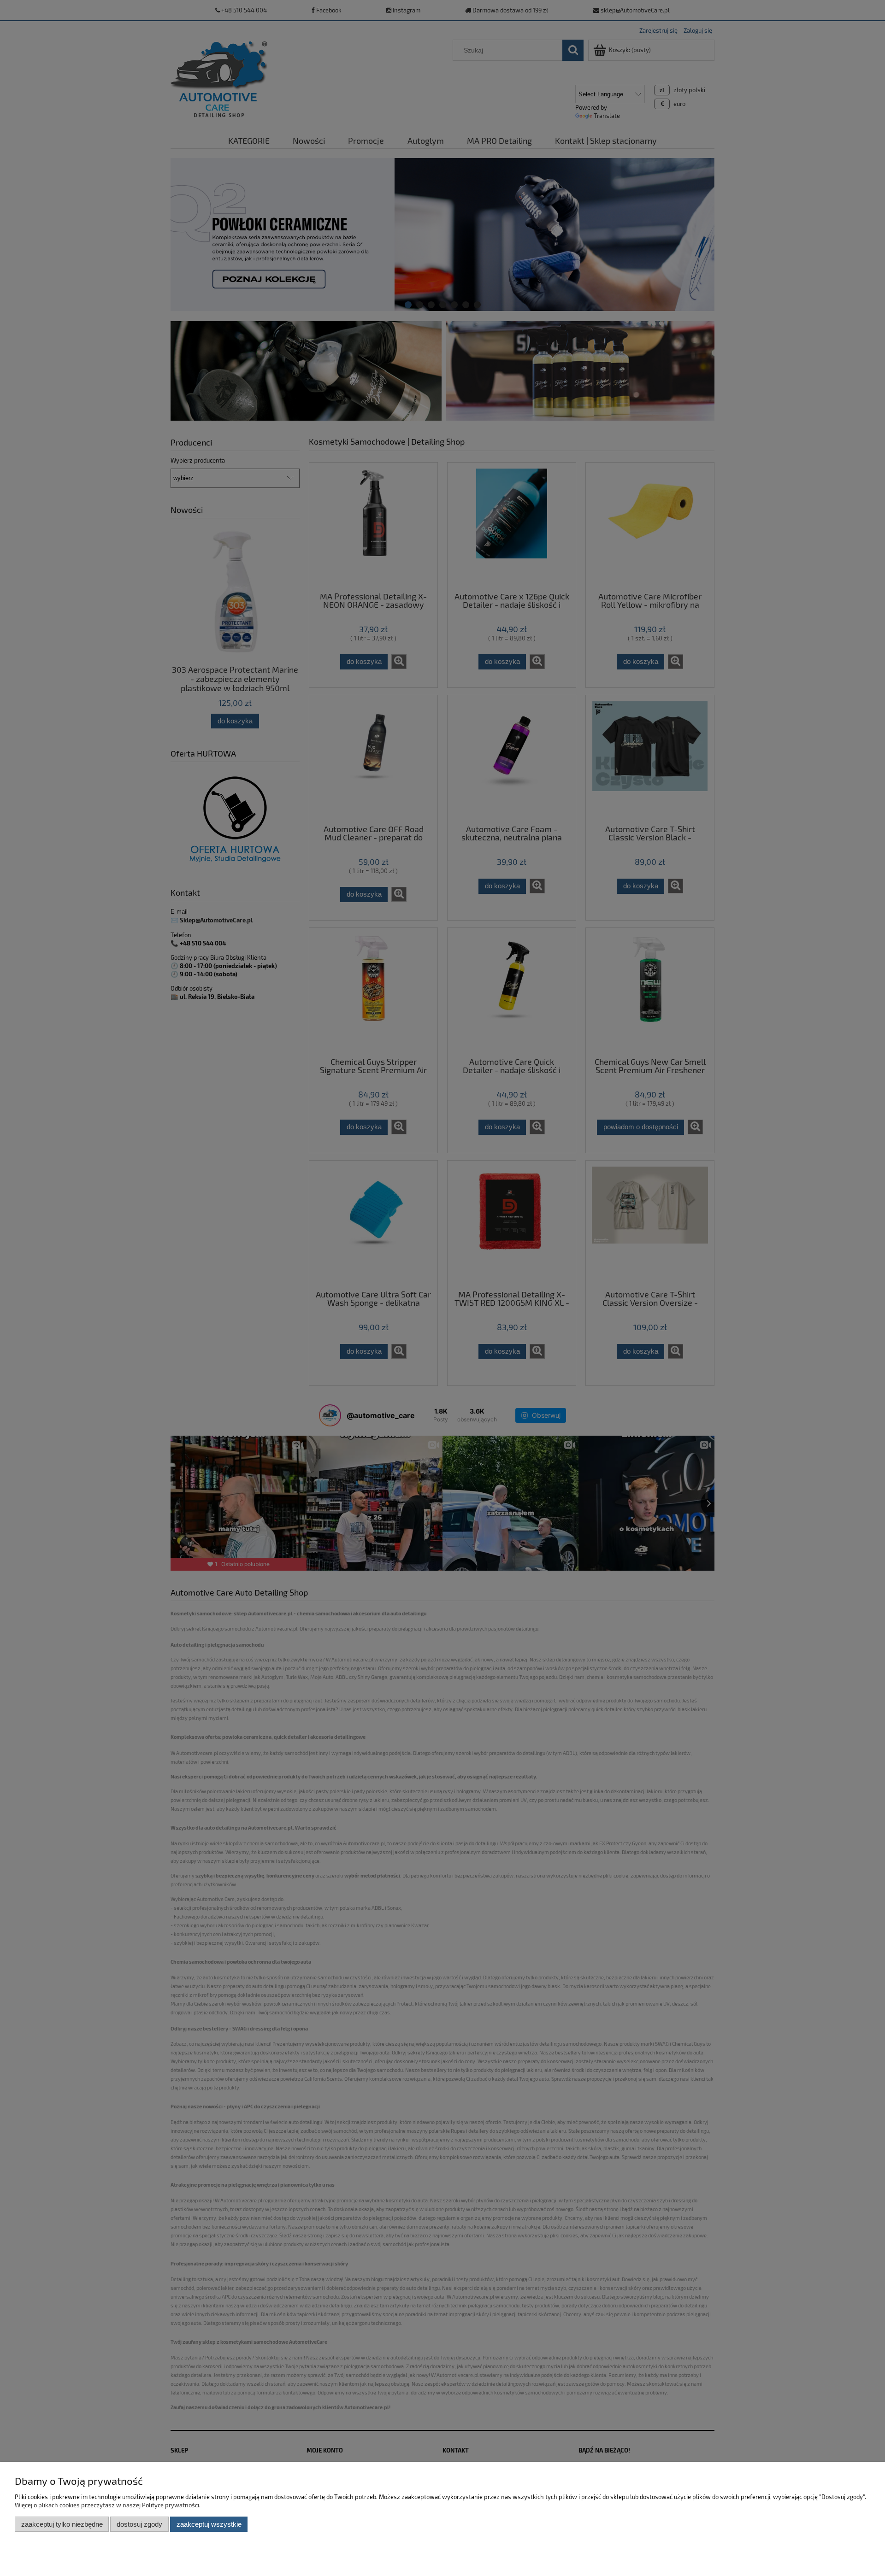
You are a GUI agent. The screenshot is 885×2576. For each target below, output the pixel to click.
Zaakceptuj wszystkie (209, 2524)
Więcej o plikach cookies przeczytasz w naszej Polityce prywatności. (108, 2505)
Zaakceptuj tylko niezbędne (62, 2524)
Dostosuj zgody (139, 2524)
